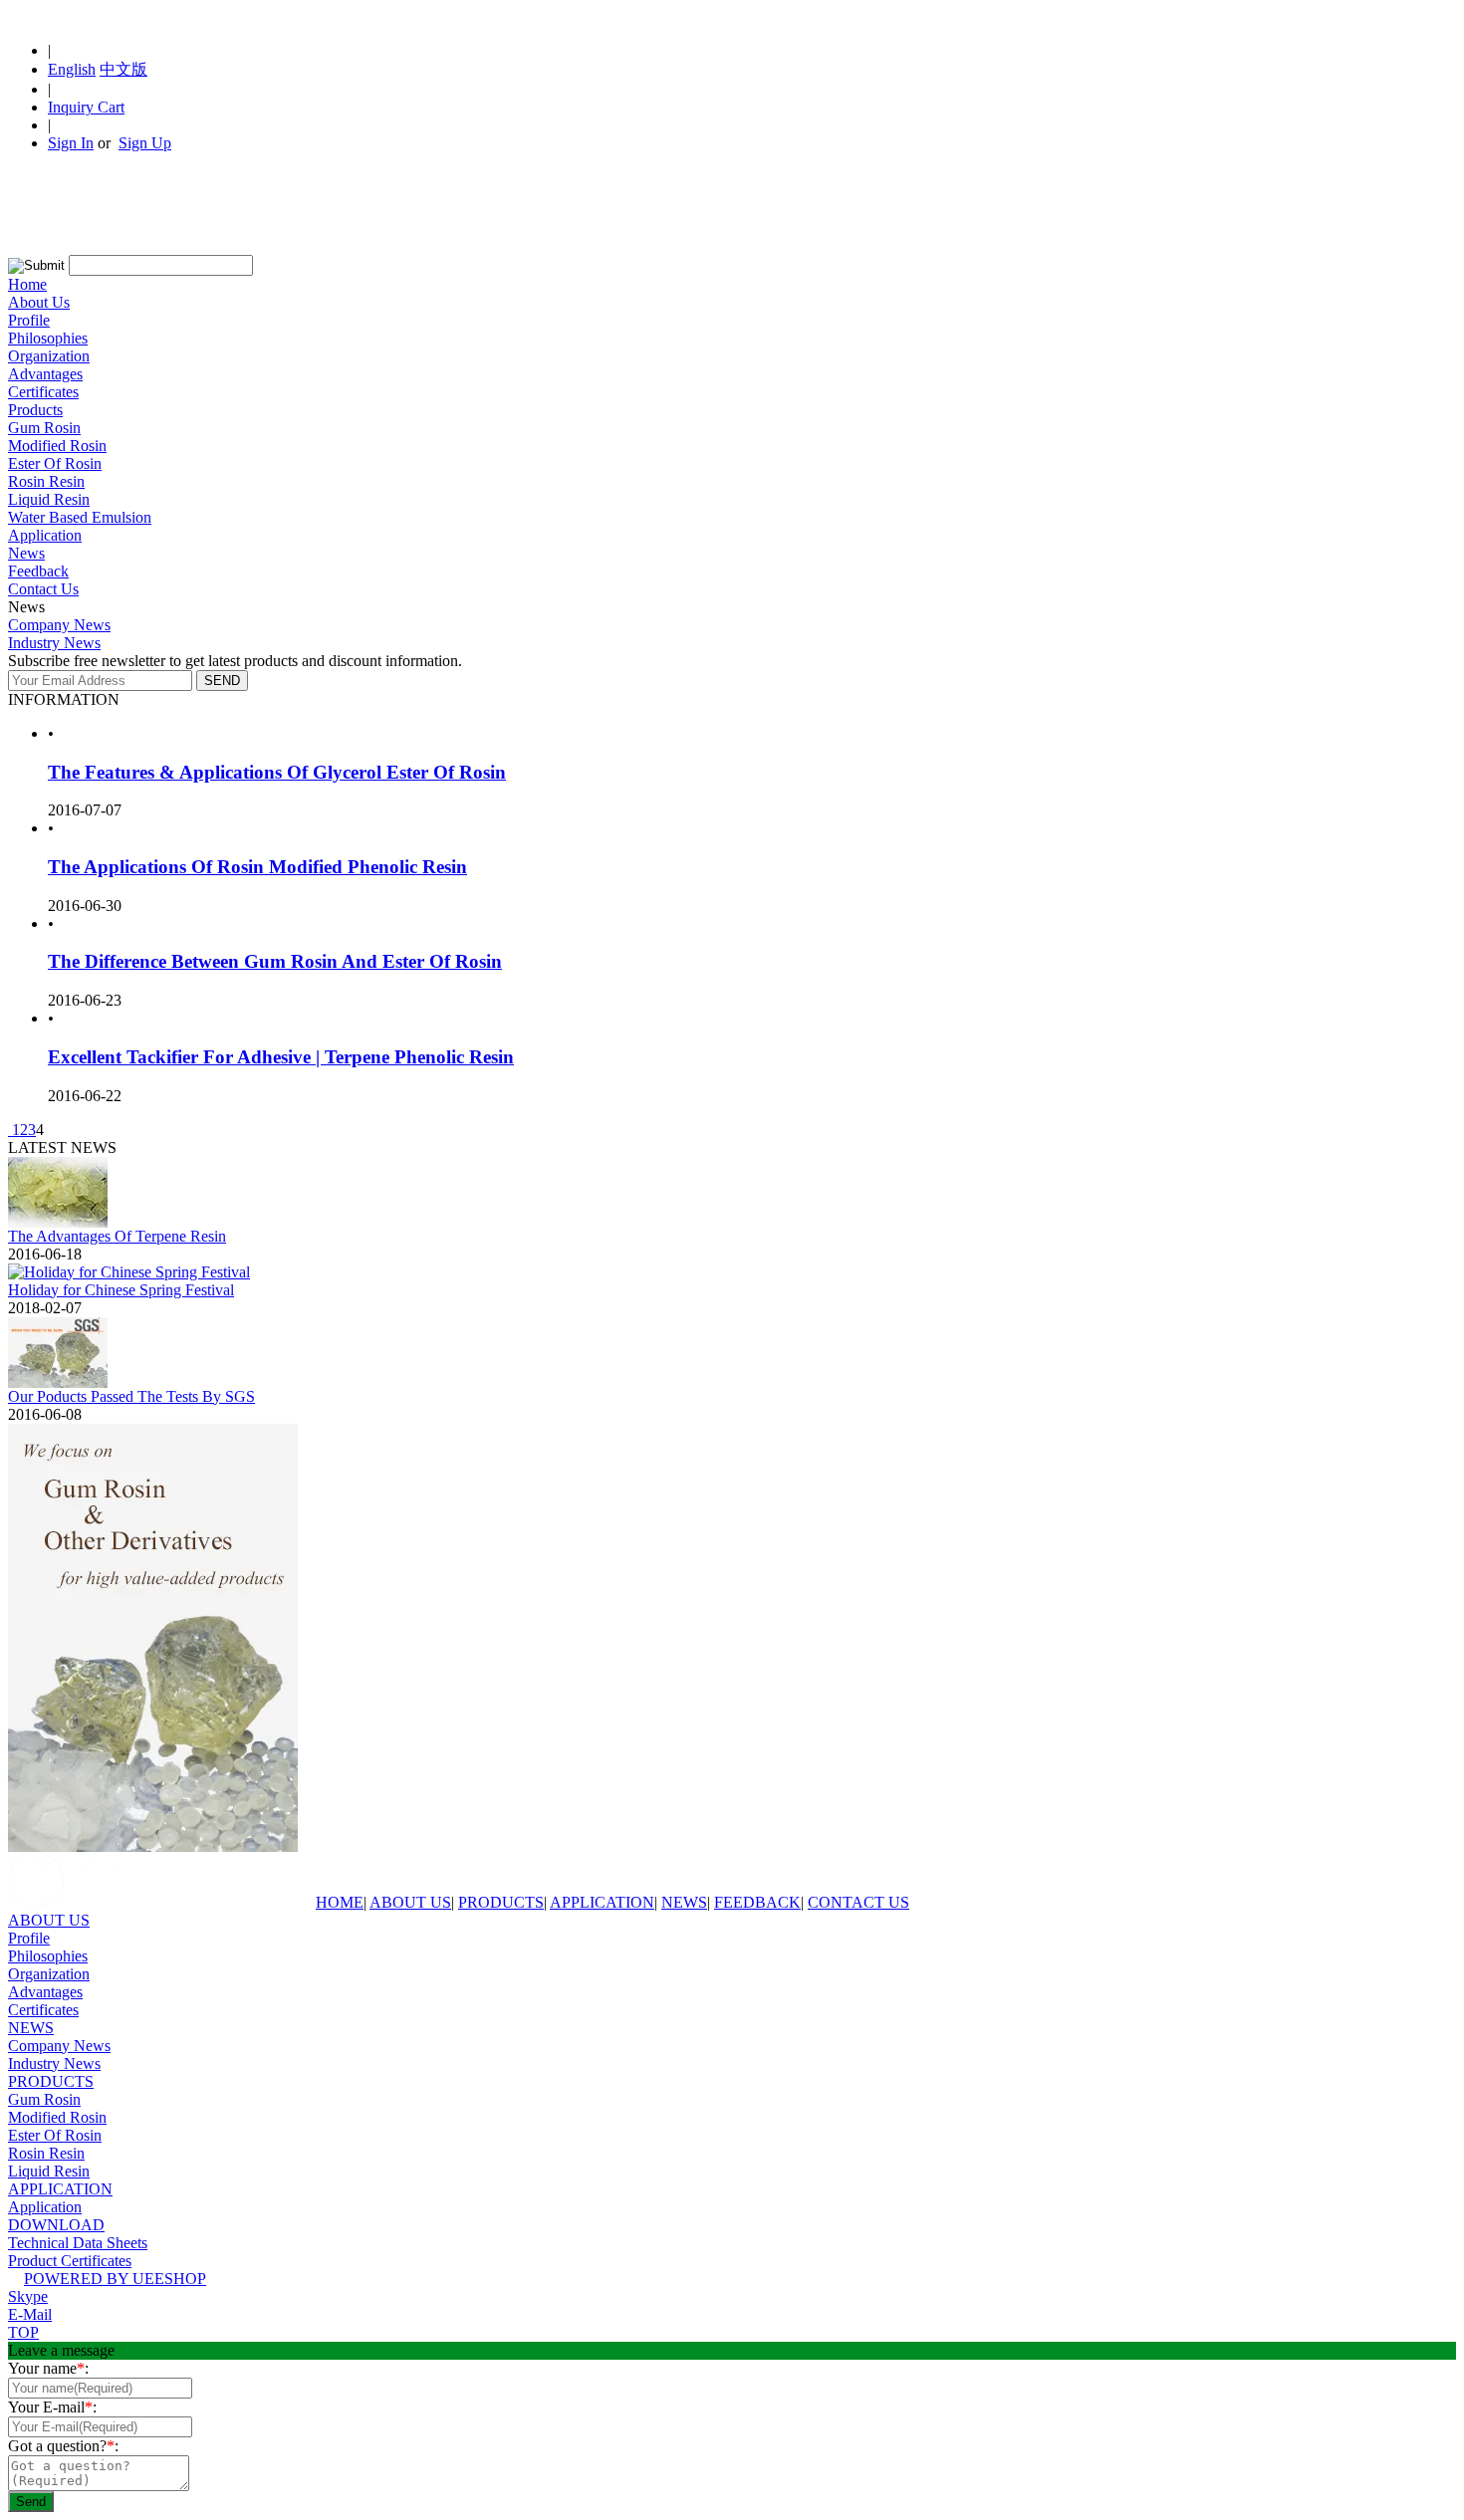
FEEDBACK (757, 1902)
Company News (59, 625)
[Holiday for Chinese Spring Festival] (129, 1272)
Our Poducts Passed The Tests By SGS (131, 1396)
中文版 (123, 69)
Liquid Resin (49, 499)
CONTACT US (858, 1902)
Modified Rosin (57, 446)
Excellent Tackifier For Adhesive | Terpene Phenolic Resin (281, 1057)
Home (27, 284)
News (26, 553)
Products (35, 410)
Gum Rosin (44, 428)
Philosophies (48, 338)
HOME (340, 1902)
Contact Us (43, 589)
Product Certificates (70, 2261)
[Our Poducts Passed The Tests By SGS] (58, 1382)
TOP (23, 2332)
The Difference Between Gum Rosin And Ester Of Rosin (275, 961)
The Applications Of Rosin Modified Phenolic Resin (257, 867)
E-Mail (30, 2314)
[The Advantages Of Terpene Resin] (58, 1222)
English (72, 69)
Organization (49, 356)
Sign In (71, 143)
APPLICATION (602, 1902)
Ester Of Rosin (55, 463)
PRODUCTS (501, 1902)
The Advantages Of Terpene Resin (117, 1236)
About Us (39, 302)
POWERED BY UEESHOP (115, 2279)
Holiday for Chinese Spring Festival (121, 1290)
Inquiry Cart (86, 107)
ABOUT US (410, 1902)
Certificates (43, 392)
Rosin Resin (46, 481)
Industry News (54, 643)
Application (45, 535)
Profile (29, 320)
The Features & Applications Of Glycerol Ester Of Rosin (277, 772)
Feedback (38, 571)
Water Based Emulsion (80, 517)
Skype (28, 2296)
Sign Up (145, 143)
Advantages (45, 374)
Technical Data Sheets (78, 2243)
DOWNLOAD (56, 2225)
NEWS (684, 1902)
